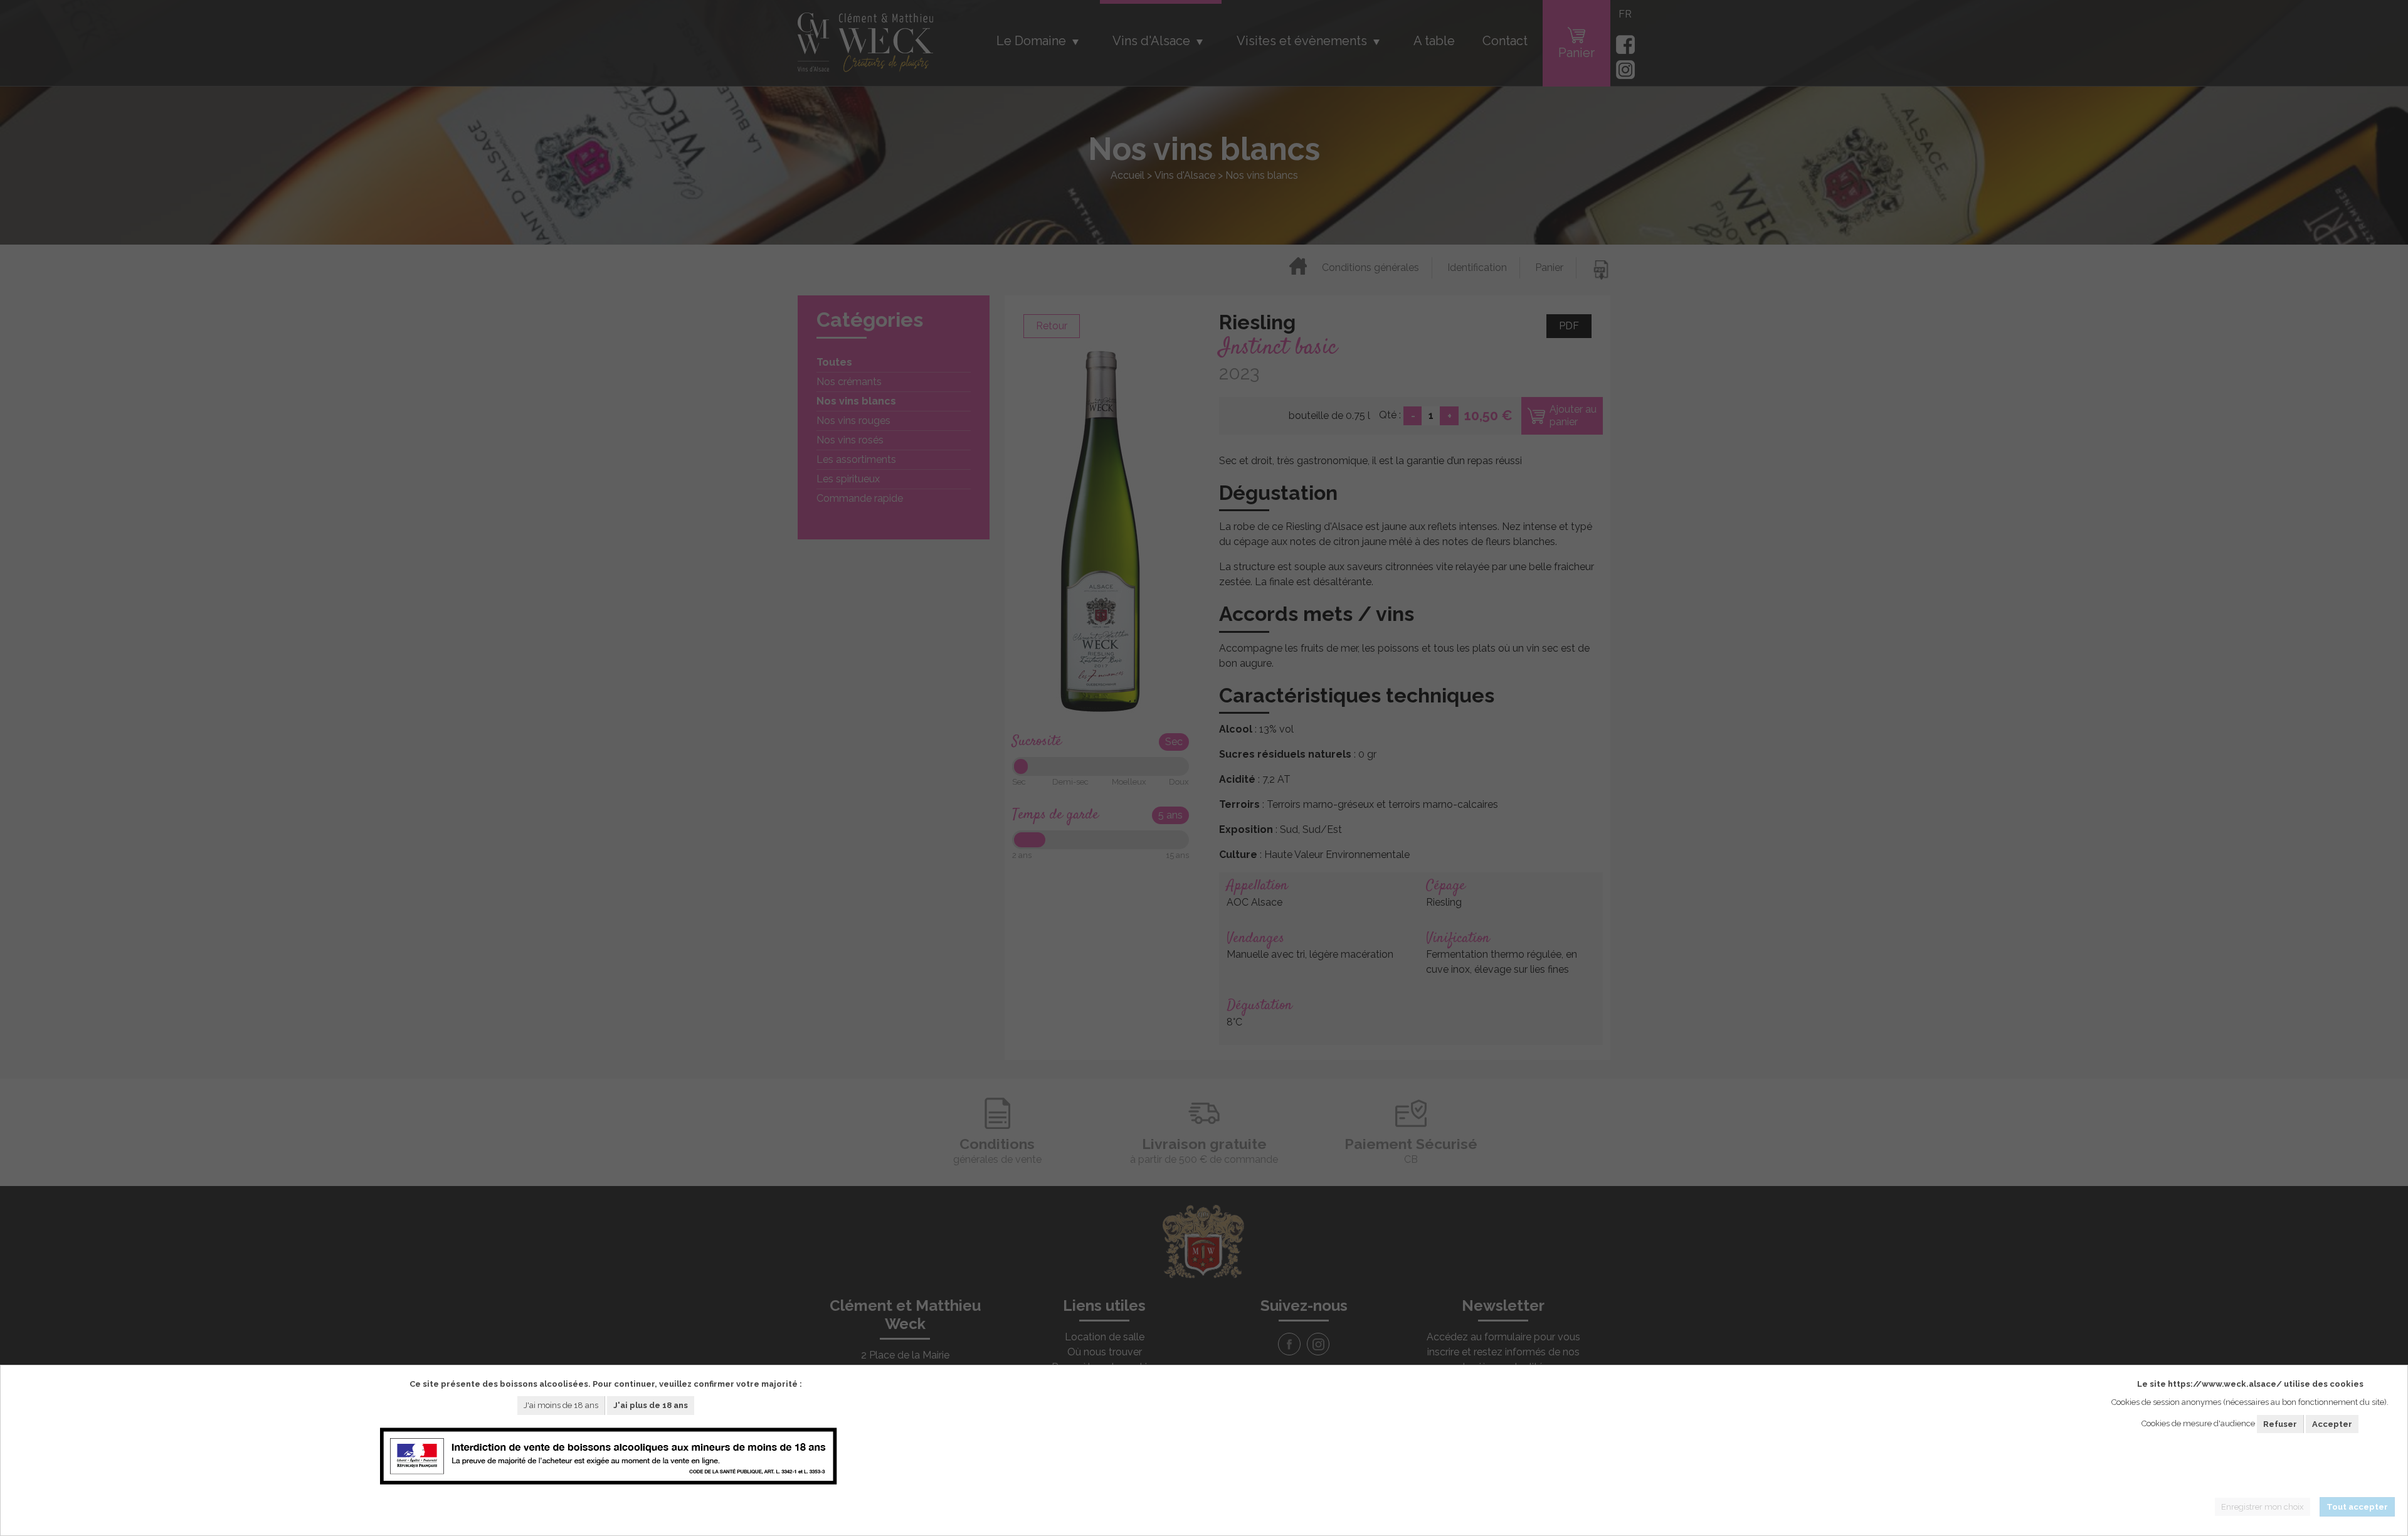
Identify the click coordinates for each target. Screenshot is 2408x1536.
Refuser (2280, 1424)
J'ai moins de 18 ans (561, 1405)
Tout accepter (2357, 1507)
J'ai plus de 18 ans (651, 1405)
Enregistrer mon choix (2263, 1507)
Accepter (2332, 1424)
